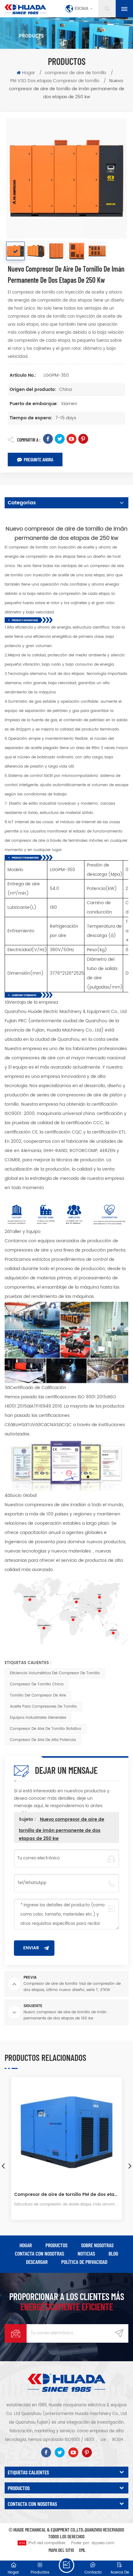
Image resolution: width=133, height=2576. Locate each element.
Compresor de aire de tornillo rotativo (46, 1729)
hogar (26, 2245)
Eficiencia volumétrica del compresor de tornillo (55, 1673)
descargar (37, 2262)
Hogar (28, 73)
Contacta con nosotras (39, 2253)
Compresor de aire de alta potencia (43, 1740)
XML (82, 2550)
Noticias (86, 2253)
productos (56, 2245)
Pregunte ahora (39, 459)
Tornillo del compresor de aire (38, 1695)
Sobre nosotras (97, 2245)
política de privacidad (84, 2262)
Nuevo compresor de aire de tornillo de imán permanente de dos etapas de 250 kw (62, 1829)
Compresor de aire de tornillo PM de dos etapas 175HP (66, 2195)
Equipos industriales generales (38, 1718)
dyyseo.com (103, 2543)
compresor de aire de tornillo (76, 73)
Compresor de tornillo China (37, 1684)
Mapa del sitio (61, 2550)
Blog (113, 2253)
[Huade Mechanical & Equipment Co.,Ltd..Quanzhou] (25, 9)
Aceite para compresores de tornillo (43, 1707)
